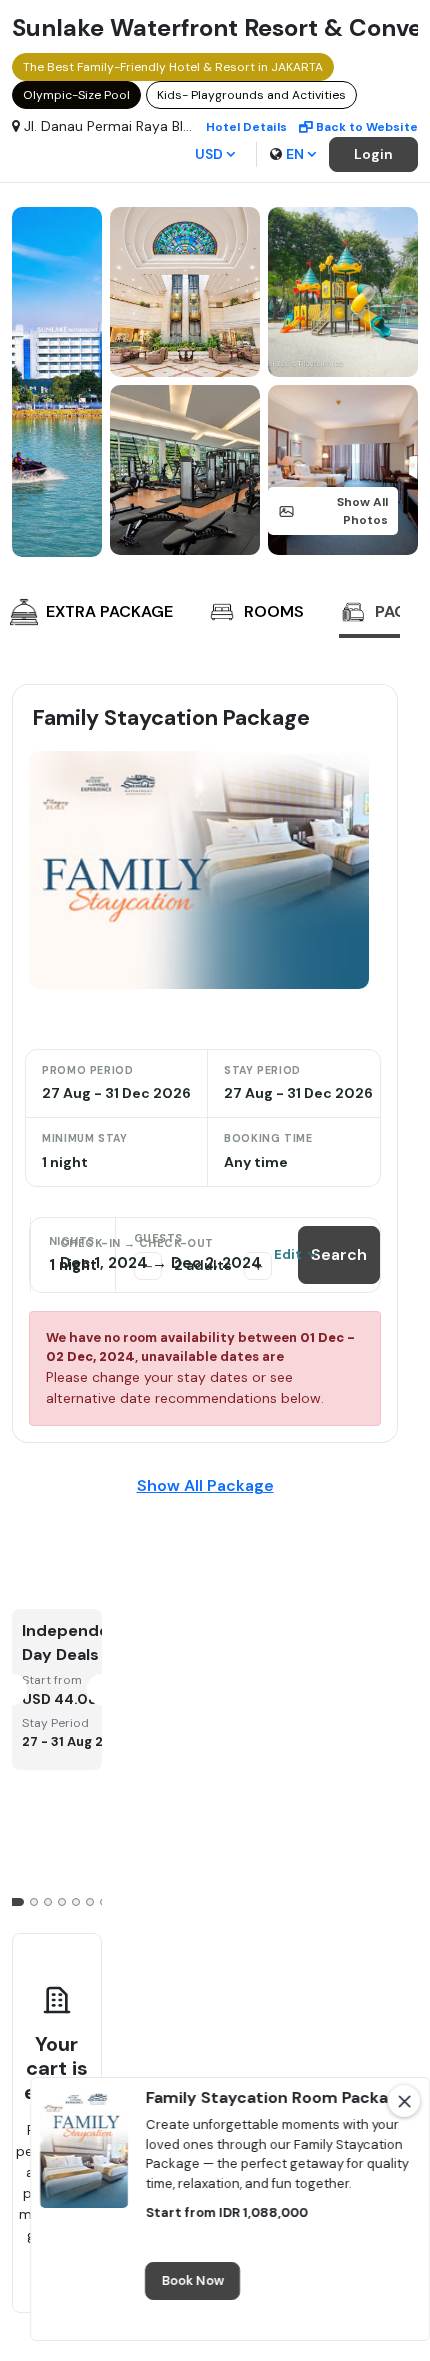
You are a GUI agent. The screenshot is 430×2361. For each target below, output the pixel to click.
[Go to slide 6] (90, 1902)
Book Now (192, 2281)
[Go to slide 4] (62, 1902)
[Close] (404, 2101)
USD (209, 154)
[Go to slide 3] (48, 1902)
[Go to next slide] (379, 614)
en (295, 154)
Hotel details (246, 127)
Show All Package (205, 1485)
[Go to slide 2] (34, 1902)
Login (373, 154)
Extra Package (109, 611)
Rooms (274, 611)
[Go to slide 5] (76, 1902)
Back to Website (367, 127)
